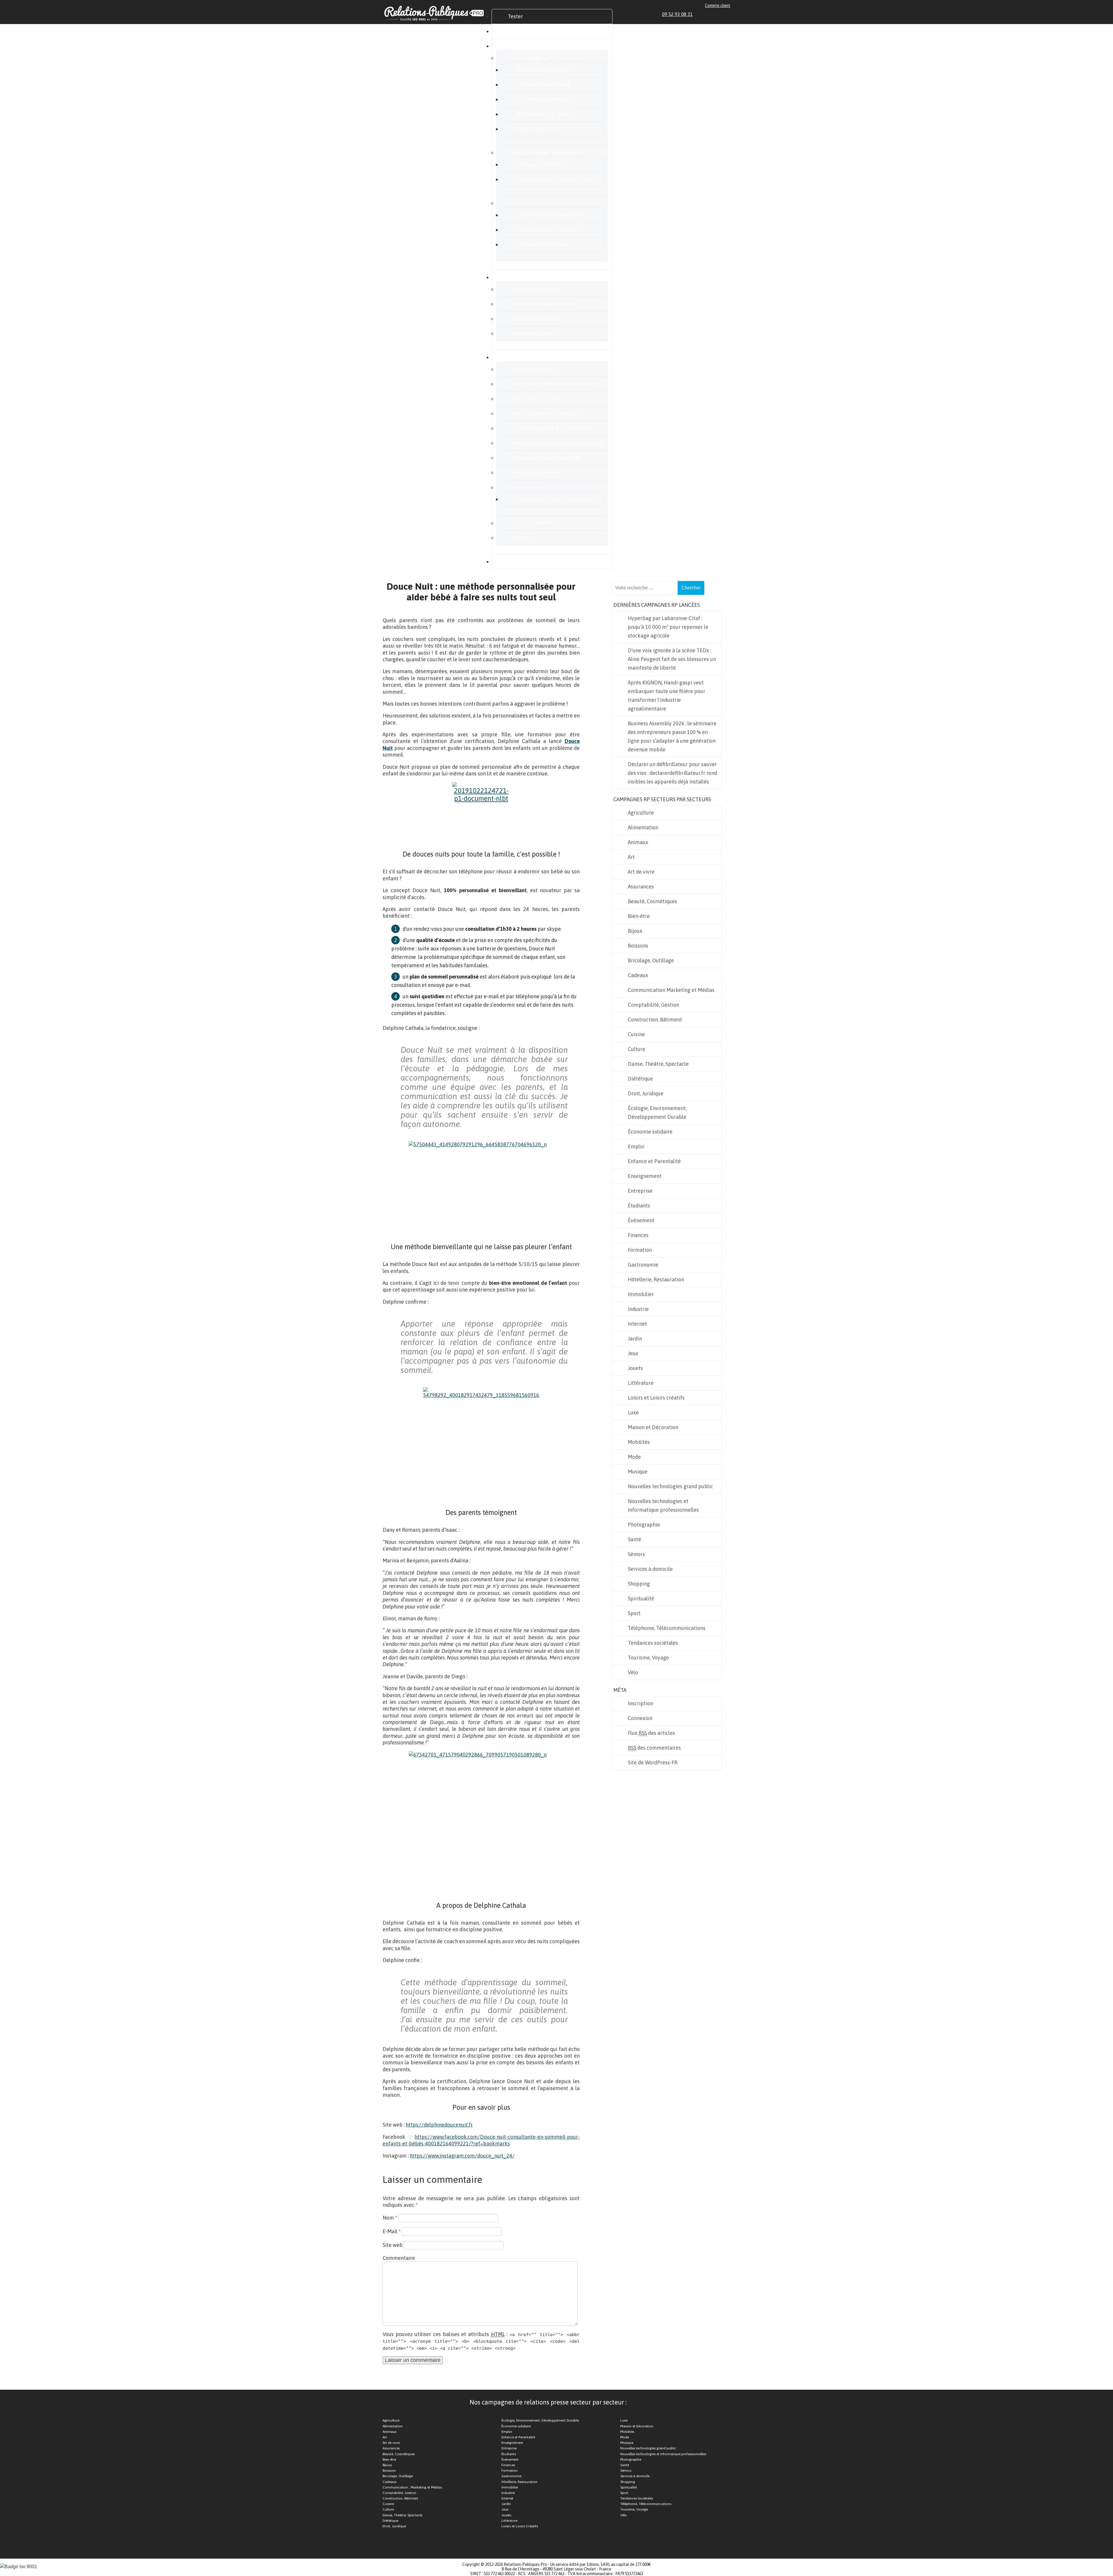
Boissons (638, 946)
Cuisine (636, 1034)
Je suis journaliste (533, 523)
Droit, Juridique (646, 1093)
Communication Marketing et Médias (671, 990)
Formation (640, 1250)
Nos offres (520, 46)
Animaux (638, 842)
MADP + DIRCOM (537, 129)
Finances (638, 1235)
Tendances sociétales (653, 1643)
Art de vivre (641, 872)
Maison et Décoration (653, 1427)
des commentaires (654, 1748)
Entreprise (640, 1191)
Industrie (638, 1309)
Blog (513, 561)
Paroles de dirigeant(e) (544, 70)
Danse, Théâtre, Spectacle (658, 1064)
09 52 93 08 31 (677, 14)
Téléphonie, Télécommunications (667, 1628)
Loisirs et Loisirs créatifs (656, 1398)
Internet (637, 1324)
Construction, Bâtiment (655, 1020)
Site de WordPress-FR (653, 1762)
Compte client (718, 6)
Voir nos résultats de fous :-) (545, 304)
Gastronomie (643, 1265)
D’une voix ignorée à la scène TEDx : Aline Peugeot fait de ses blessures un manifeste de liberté (672, 659)
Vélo (633, 1672)
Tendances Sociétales (637, 2498)
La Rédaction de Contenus (547, 230)
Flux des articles (651, 1733)
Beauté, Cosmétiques (652, 901)
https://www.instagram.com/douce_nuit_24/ (462, 2156)
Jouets (635, 1368)
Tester (515, 16)
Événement (641, 1220)
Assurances (641, 887)
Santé (634, 1539)
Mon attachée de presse (545, 114)
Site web (393, 2245)
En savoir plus (524, 357)
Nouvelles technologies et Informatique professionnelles (663, 1505)
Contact (522, 538)
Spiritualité (641, 1598)
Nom (390, 2218)
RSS (728, 14)
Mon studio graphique (543, 244)
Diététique (640, 1079)
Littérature (641, 1383)
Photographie (644, 1525)
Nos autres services (535, 203)
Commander (522, 31)
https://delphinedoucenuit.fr (439, 2125)
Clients (516, 277)
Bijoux (635, 931)
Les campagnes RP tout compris (550, 58)
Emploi (636, 1146)
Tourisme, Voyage (648, 1658)
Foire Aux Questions (535, 472)
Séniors (636, 1554)
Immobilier (641, 1294)
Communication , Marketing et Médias (412, 2487)
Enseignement (645, 1176)
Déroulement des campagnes (547, 413)
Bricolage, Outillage (651, 960)
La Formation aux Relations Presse (557, 179)
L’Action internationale (544, 99)
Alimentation (643, 827)
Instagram (721, 14)
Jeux (633, 1353)
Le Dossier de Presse (541, 164)
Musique (638, 1472)
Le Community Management (550, 215)
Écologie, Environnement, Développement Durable (657, 1113)
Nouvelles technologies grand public (670, 1486)
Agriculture (641, 813)
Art (631, 857)
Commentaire (399, 2258)
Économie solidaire (650, 1132)
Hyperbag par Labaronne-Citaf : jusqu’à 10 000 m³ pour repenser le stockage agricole (668, 627)
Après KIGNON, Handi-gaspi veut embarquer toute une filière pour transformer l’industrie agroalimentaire (666, 696)
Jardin (635, 1339)
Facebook (708, 14)
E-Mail (392, 2231)
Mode (634, 1457)
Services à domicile (650, 1569)
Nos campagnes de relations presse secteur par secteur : (548, 2402)
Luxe (633, 1412)
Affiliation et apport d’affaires (547, 458)
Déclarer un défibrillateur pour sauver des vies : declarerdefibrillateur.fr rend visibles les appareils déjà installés (672, 773)
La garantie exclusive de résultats (556, 499)
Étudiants (639, 1206)
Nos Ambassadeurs (535, 333)
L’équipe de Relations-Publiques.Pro (554, 384)
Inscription (640, 1703)
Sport (634, 1613)
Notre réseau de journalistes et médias (558, 443)
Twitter (714, 14)
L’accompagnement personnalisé (551, 428)
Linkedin (701, 14)
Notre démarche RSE (537, 399)
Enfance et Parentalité (654, 1161)
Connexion (640, 1718)
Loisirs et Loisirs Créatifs (520, 2526)
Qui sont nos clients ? (537, 289)
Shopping (639, 1584)
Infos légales (527, 487)
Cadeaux (638, 975)
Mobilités (639, 1442)
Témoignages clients (537, 319)
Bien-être (639, 916)
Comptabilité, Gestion (653, 1005)
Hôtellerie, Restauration (656, 1279)
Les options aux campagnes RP (549, 153)
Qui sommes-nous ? (535, 369)
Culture (636, 1049)
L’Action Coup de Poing (544, 84)
